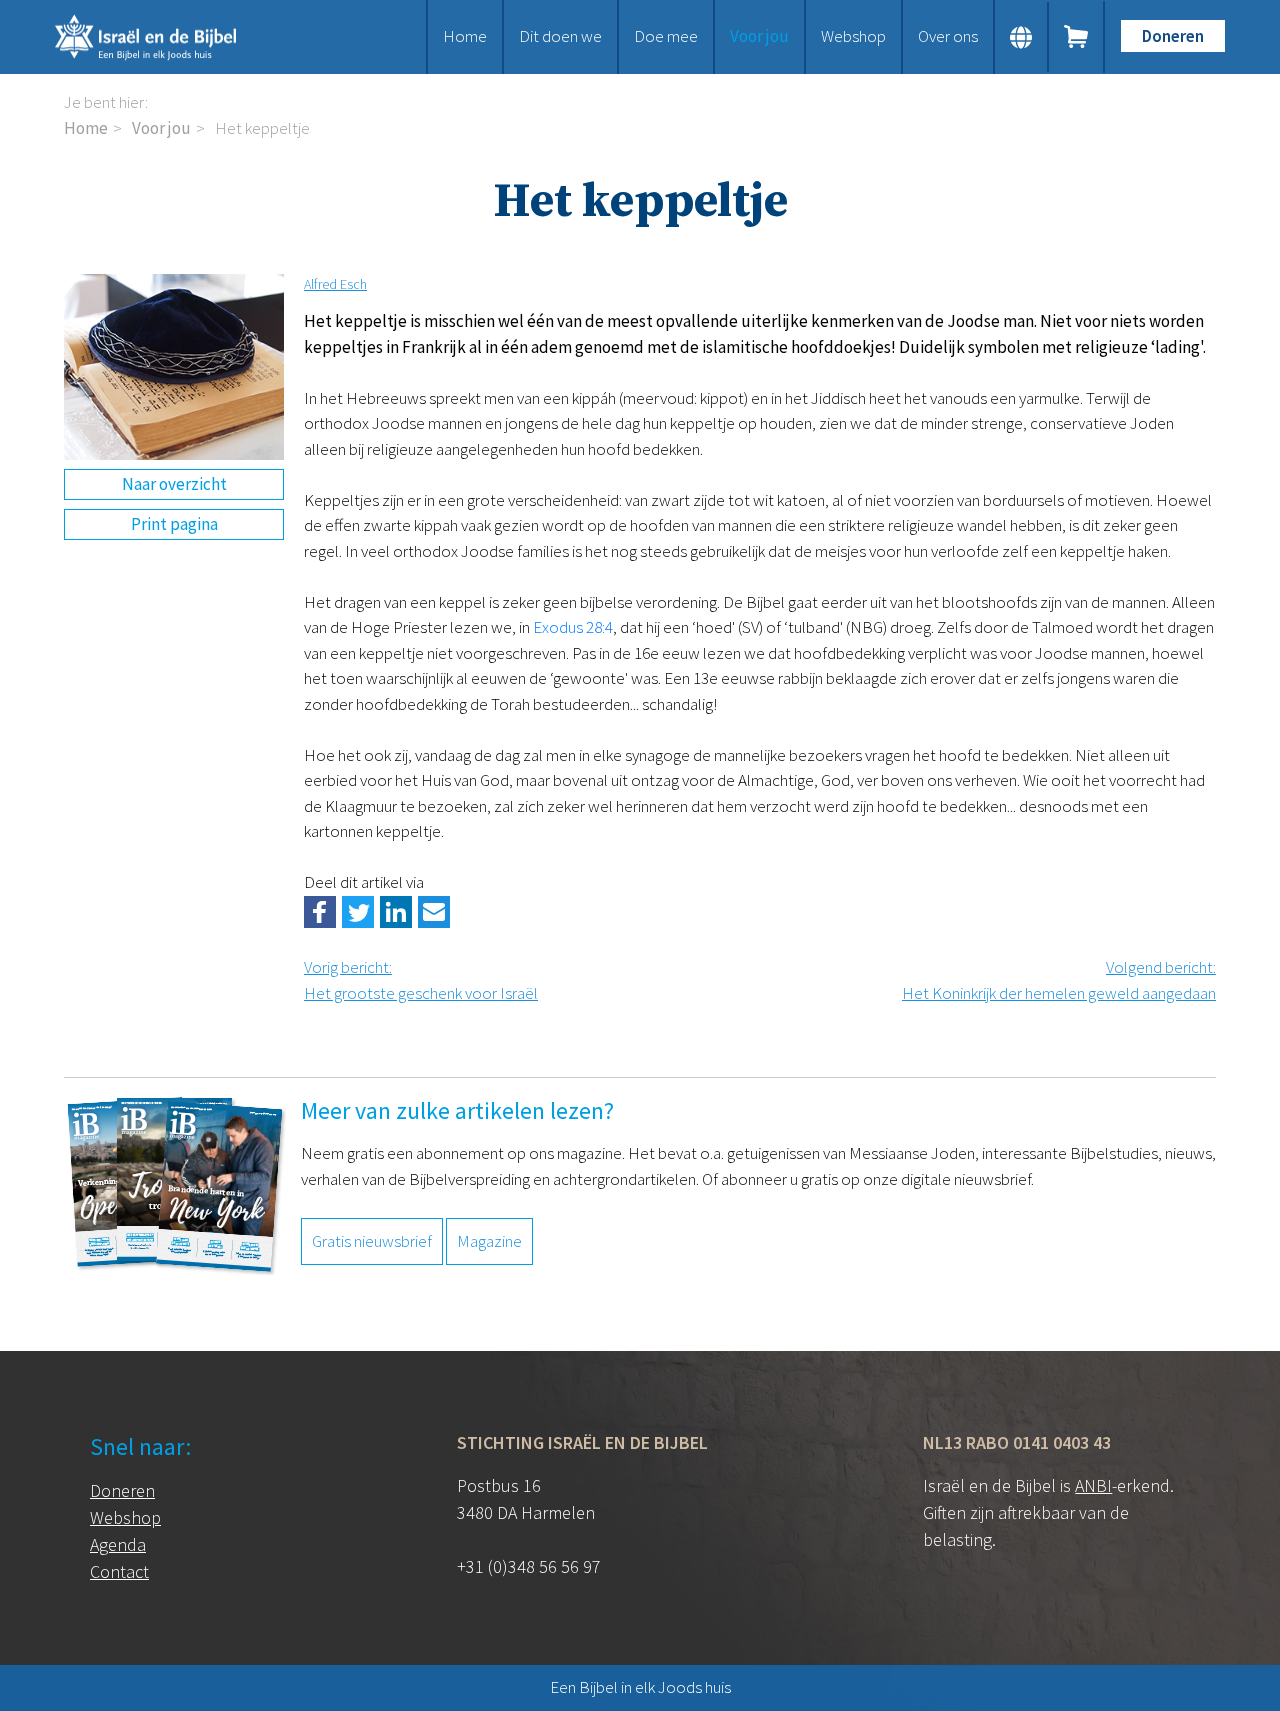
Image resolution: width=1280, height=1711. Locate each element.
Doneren (1173, 36)
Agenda (118, 1544)
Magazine (489, 1241)
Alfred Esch (335, 284)
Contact (119, 1571)
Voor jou (759, 36)
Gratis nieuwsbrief (372, 1241)
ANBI (1093, 1485)
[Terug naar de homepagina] (170, 37)
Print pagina (174, 524)
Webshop (853, 36)
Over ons (948, 36)
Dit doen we (560, 36)
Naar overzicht (174, 484)
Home (465, 36)
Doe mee (666, 36)
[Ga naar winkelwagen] (1077, 37)
